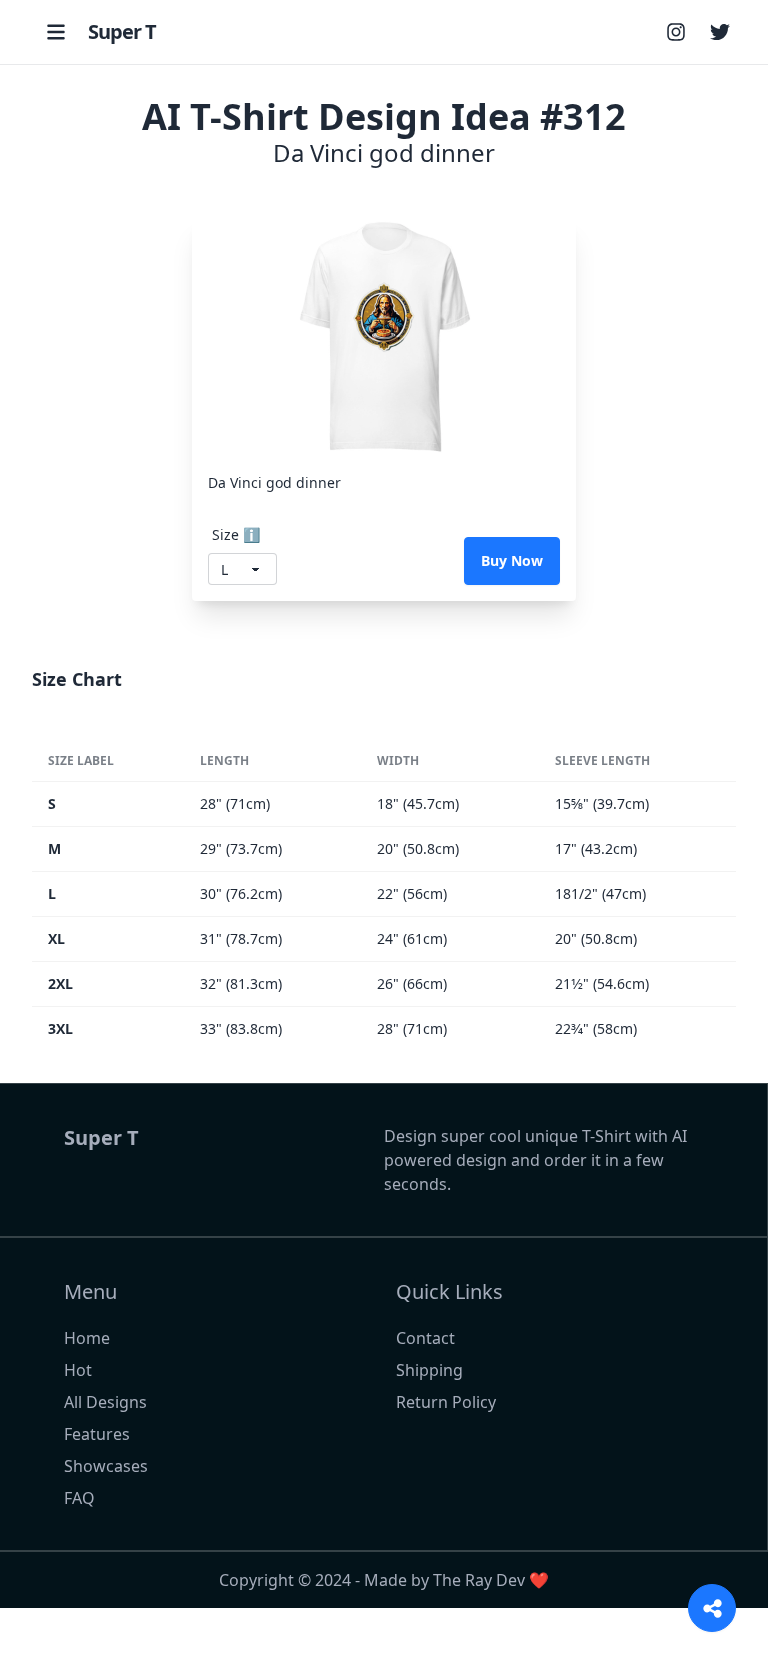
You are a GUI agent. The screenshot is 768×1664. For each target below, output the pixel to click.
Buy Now (512, 560)
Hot (78, 1370)
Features (97, 1434)
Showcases (106, 1466)
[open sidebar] (56, 32)
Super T (122, 31)
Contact (425, 1338)
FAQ (79, 1498)
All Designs (105, 1402)
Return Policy (446, 1402)
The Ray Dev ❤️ (491, 1580)
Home (87, 1338)
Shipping (429, 1370)
